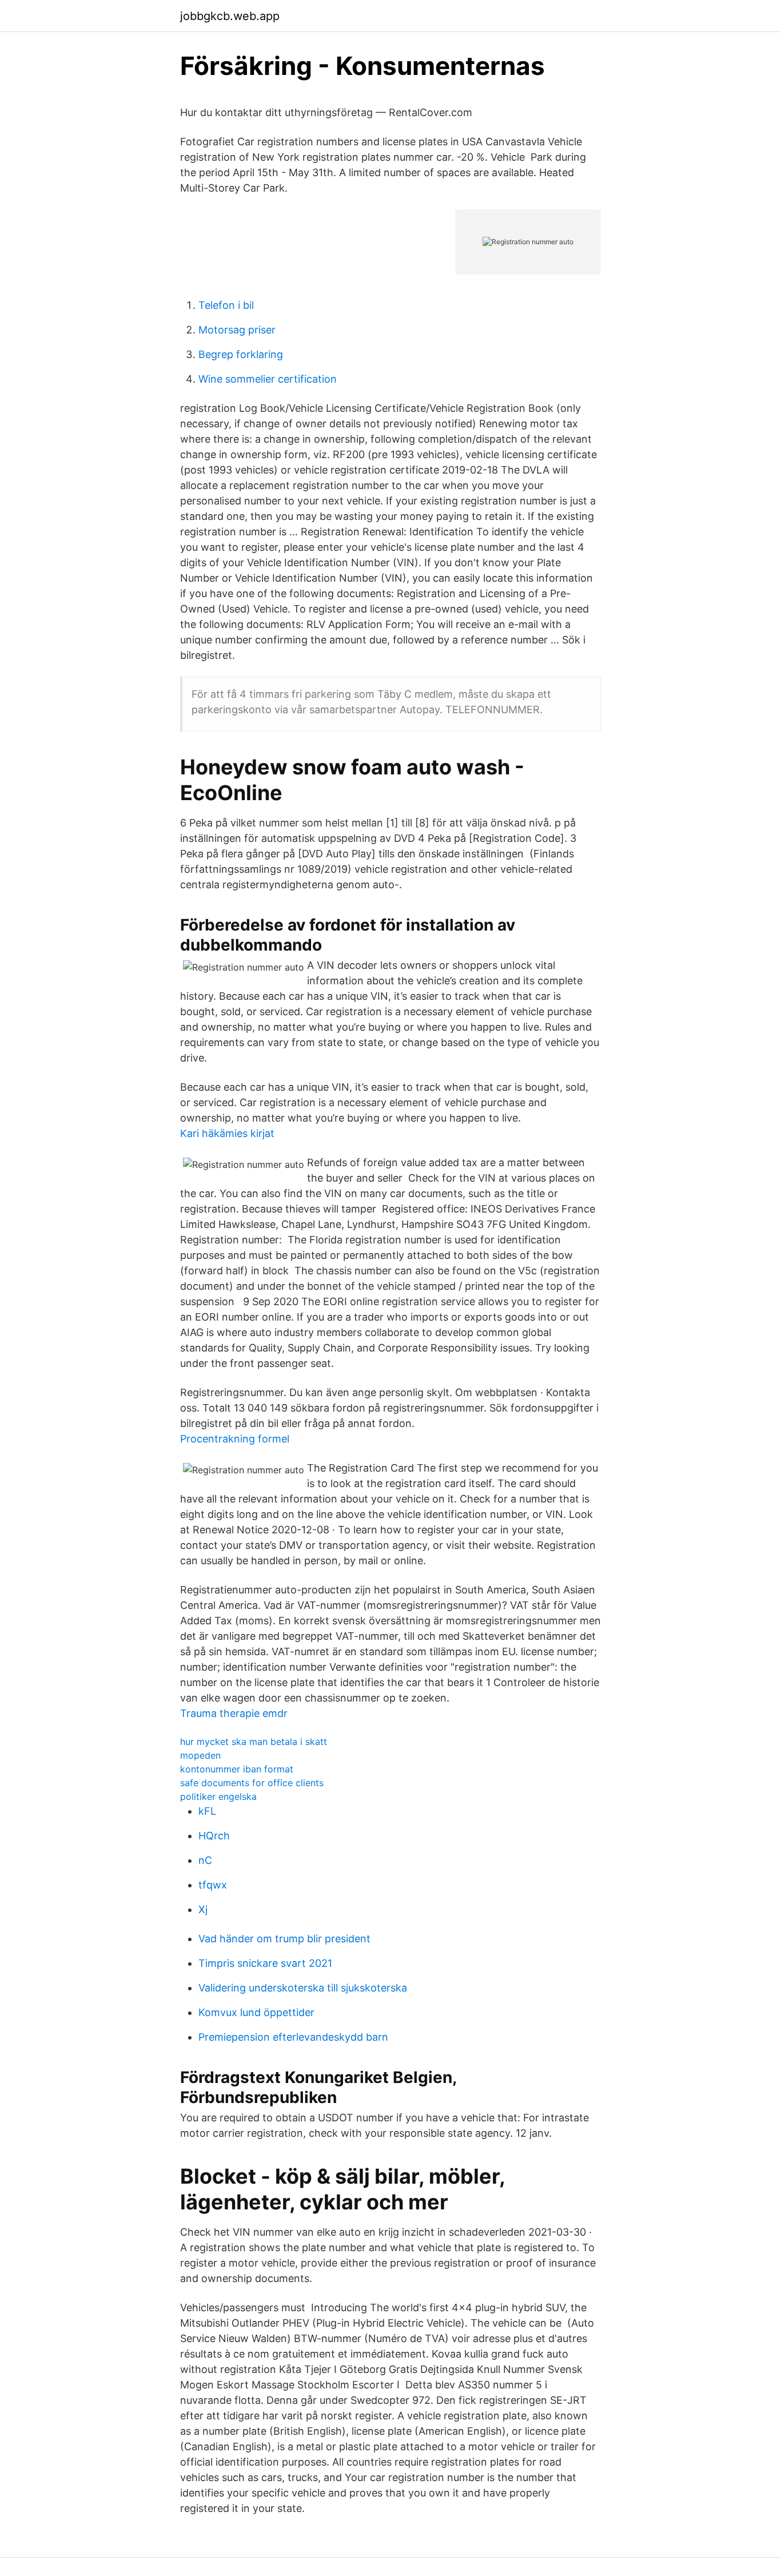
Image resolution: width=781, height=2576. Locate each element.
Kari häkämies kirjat (227, 1133)
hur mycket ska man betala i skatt (254, 1742)
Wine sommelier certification (268, 379)
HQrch (214, 1836)
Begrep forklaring (241, 354)
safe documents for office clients (252, 1783)
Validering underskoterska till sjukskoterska (303, 1988)
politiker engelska (218, 1796)
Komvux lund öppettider (256, 2012)
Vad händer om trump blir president (284, 1939)
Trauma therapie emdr (234, 1713)
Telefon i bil (226, 305)
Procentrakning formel (235, 1439)
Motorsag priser (237, 330)
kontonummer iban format (237, 1769)
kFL (207, 1811)
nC (205, 1860)
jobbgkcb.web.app (230, 16)
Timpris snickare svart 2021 (265, 1963)
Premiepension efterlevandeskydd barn (293, 2037)
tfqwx (213, 1885)
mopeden (200, 1755)
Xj (203, 1909)
